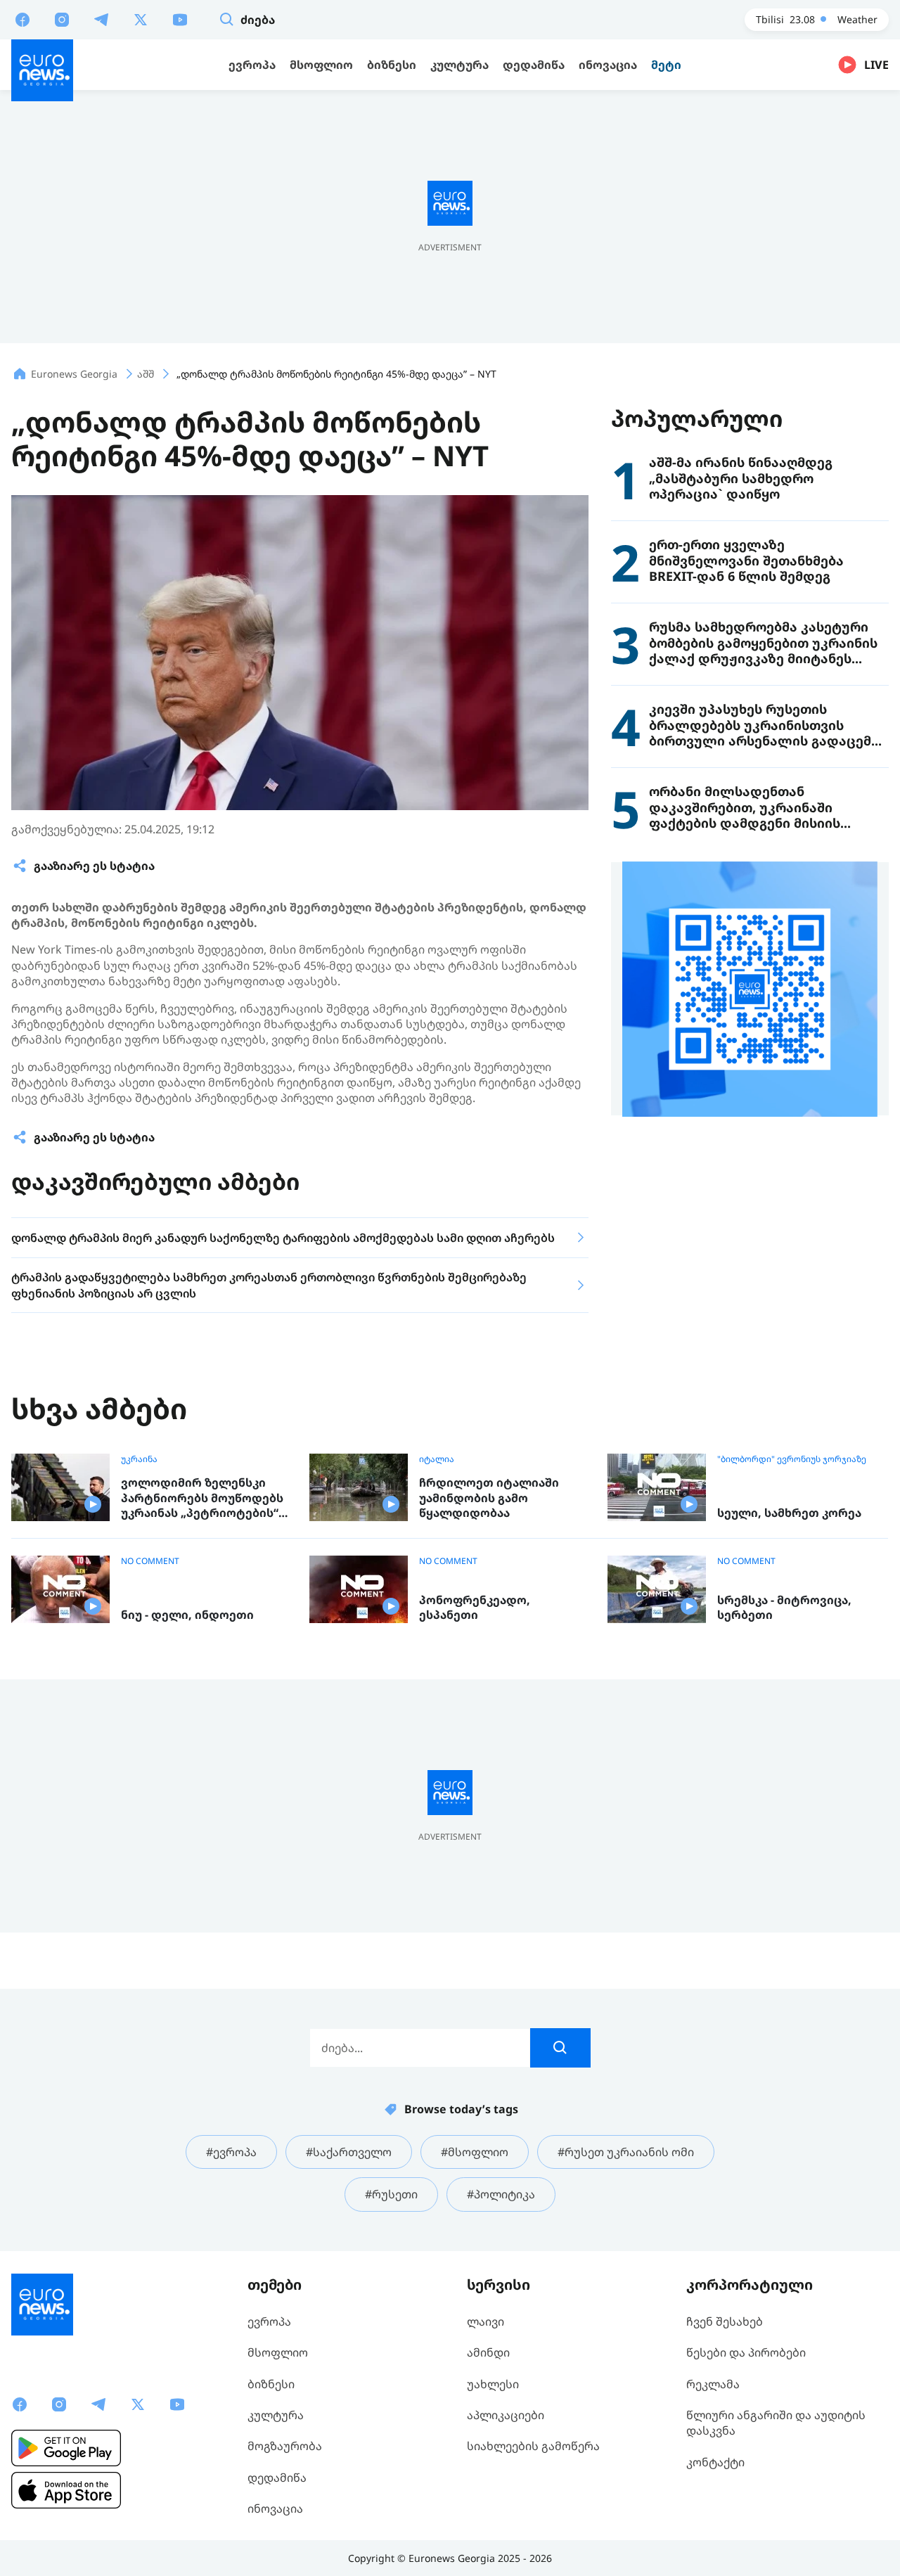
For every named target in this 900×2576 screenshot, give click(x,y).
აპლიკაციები (506, 2415)
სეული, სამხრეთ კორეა (789, 1513)
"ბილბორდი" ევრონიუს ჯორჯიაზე (792, 1459)
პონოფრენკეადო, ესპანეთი (475, 1608)
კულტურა (276, 2415)
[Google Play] (66, 2448)
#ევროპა (231, 2152)
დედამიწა (277, 2478)
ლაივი (486, 2321)
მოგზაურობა (285, 2446)
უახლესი (493, 2384)
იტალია (437, 1459)
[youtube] (180, 19)
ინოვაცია (275, 2508)
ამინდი (488, 2352)
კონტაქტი (715, 2462)
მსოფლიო (278, 2352)
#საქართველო (349, 2152)
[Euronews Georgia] (42, 70)
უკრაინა (139, 1459)
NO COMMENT (150, 1561)
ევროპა (269, 2321)
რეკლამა (713, 2384)
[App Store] (66, 2490)
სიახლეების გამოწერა (533, 2446)
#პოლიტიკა (501, 2194)
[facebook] (22, 19)
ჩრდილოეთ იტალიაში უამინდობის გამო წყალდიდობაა (489, 1498)
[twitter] (141, 19)
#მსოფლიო (475, 2152)
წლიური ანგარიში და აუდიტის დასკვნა (776, 2423)
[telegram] (101, 19)
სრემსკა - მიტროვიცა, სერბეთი (784, 1608)
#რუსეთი (391, 2194)
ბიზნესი (271, 2384)
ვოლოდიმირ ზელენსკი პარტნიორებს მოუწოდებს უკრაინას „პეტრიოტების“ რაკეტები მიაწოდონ (202, 1498)
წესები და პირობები (746, 2352)
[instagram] (62, 19)
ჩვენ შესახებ (725, 2321)
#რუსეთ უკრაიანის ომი (626, 2152)
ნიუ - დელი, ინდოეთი (187, 1615)
